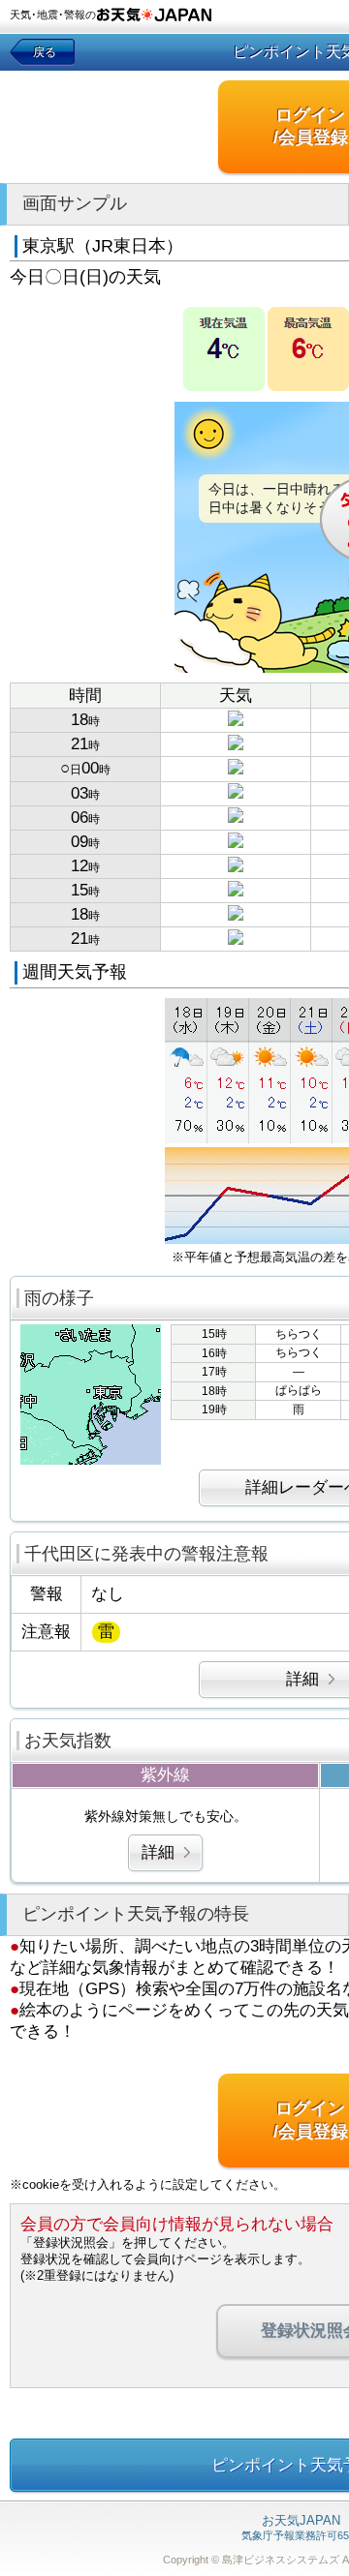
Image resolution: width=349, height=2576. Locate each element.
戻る (45, 52)
